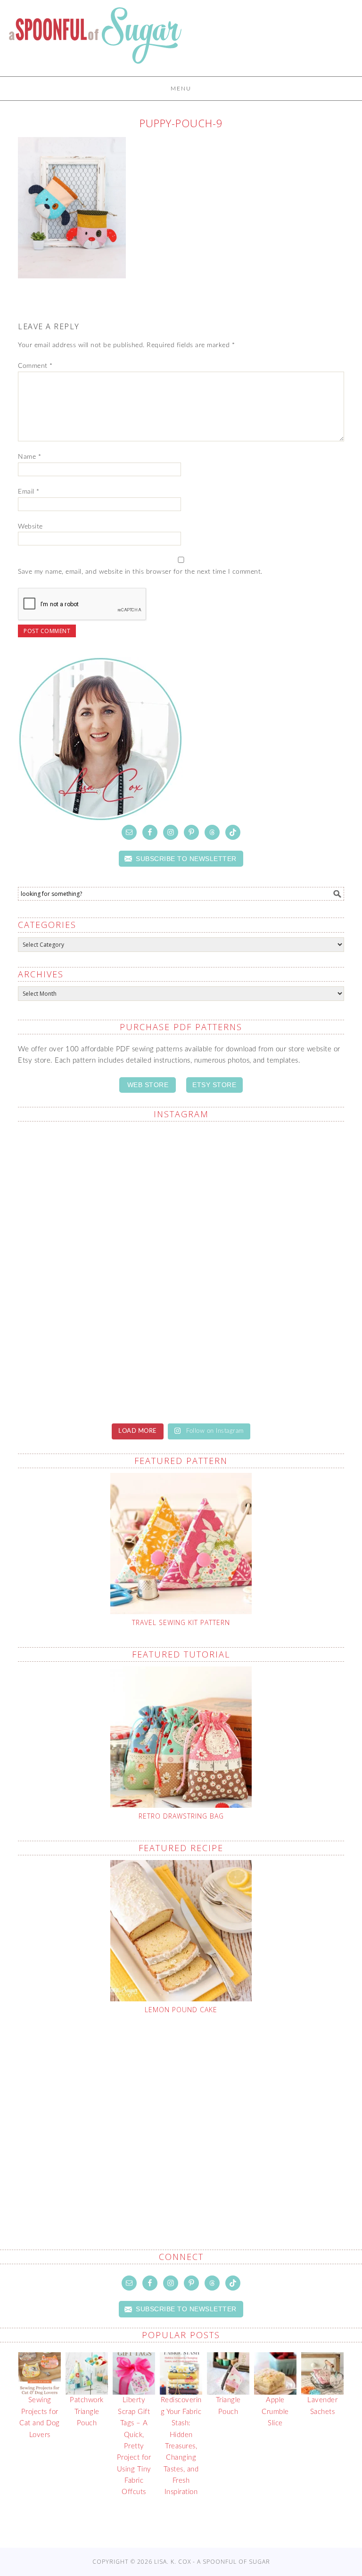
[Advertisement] (190, 2110)
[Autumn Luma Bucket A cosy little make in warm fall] (264, 1366)
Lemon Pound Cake (181, 2010)
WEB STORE (148, 1085)
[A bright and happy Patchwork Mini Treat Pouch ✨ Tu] (98, 1272)
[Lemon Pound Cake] (181, 1931)
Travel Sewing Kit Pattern (181, 1622)
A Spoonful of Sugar (95, 42)
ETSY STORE (214, 1085)
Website (30, 527)
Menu (181, 89)
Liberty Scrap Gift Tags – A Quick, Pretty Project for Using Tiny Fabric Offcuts (134, 2446)
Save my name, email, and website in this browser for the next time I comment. (140, 572)
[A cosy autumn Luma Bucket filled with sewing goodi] (264, 1272)
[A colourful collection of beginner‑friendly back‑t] (98, 1366)
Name (29, 457)
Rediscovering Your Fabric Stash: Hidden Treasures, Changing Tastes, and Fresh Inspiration (181, 2446)
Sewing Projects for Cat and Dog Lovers (40, 2417)
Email (29, 492)
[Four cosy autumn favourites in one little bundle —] (98, 1177)
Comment (35, 366)
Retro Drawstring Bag (181, 1816)
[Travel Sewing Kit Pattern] (181, 1544)
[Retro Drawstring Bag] (181, 1737)
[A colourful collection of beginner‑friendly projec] (264, 1177)
